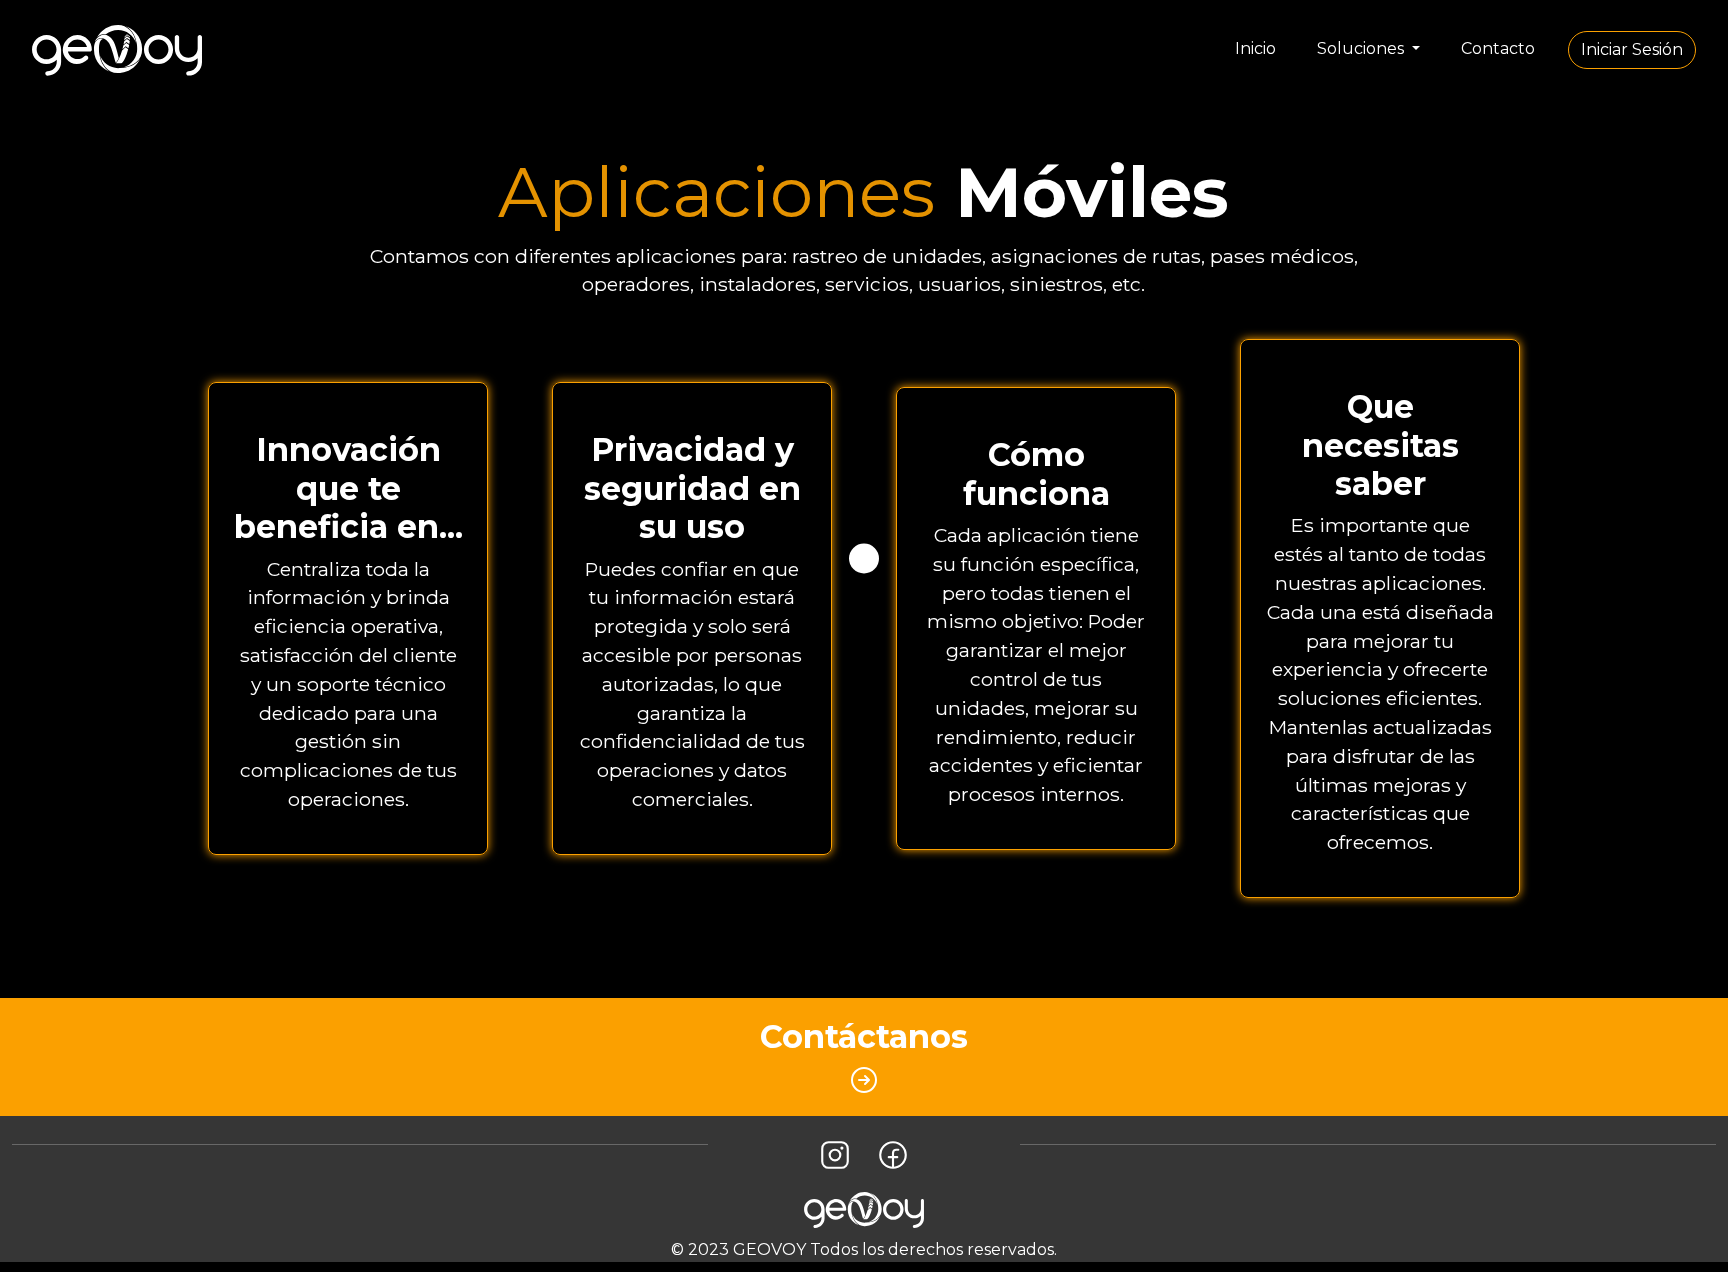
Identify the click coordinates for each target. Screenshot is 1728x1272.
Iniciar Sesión (1632, 49)
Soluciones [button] (1362, 48)
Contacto (1498, 48)
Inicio (1255, 48)
